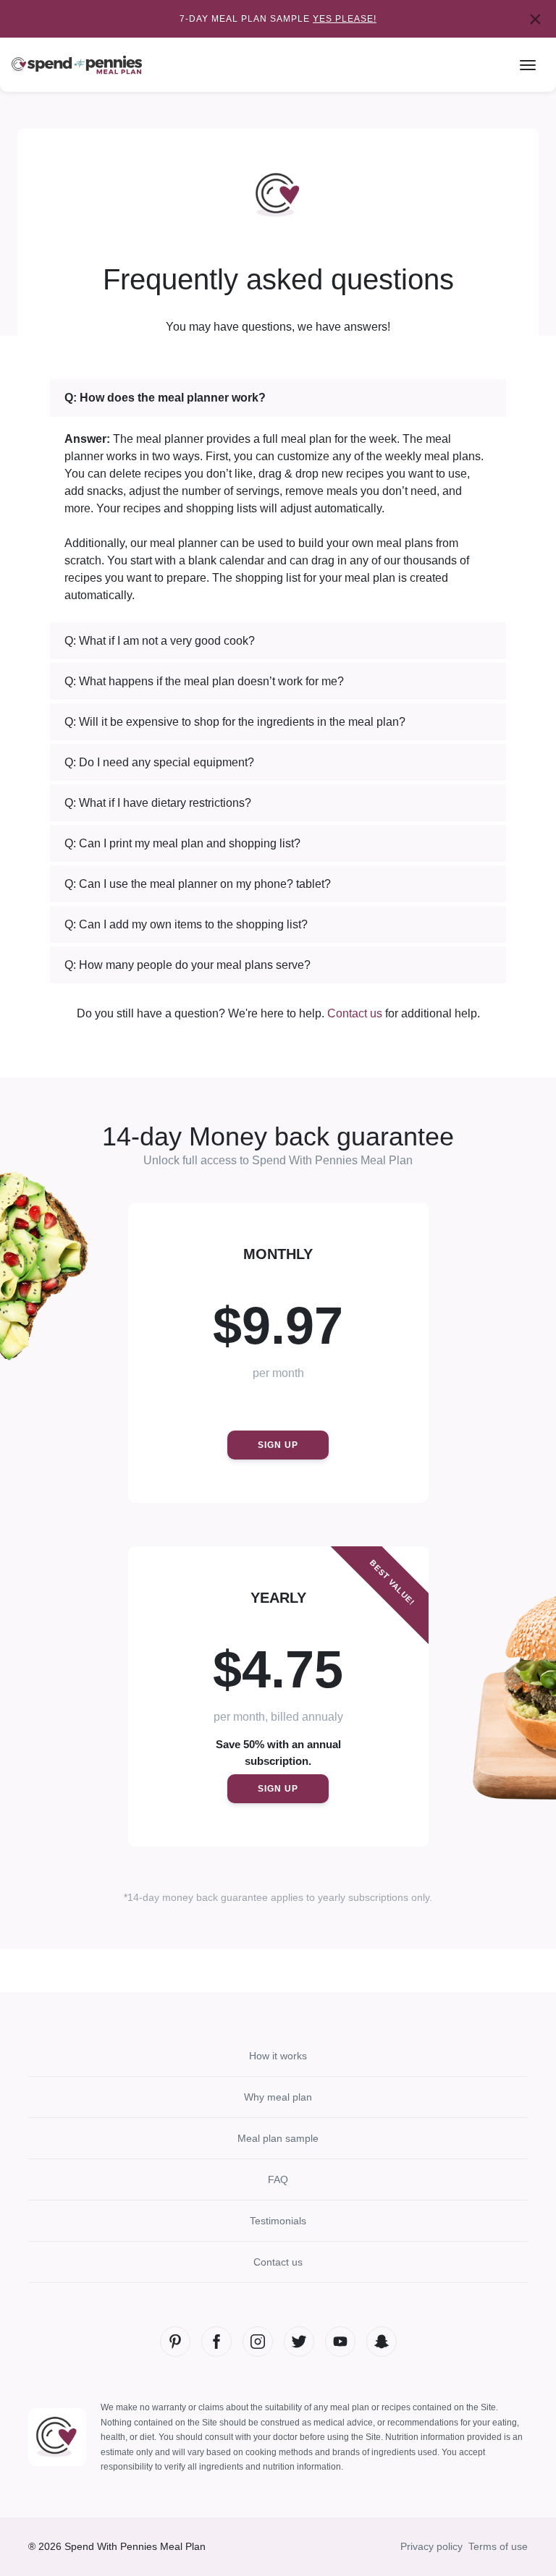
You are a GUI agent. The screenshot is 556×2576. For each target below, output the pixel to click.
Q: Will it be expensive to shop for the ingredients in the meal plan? (235, 722)
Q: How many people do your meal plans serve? (188, 965)
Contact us (355, 1013)
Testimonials (278, 2221)
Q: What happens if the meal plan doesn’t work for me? (204, 681)
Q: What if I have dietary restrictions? (158, 803)
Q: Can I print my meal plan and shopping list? (182, 843)
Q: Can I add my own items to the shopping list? (186, 924)
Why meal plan (278, 2097)
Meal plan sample (278, 2138)
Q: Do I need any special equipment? (159, 762)
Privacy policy (431, 2546)
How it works (278, 2056)
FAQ (278, 2179)
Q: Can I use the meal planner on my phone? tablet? (198, 884)
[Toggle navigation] (528, 65)
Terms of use (498, 2546)
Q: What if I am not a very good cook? (160, 641)
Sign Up (278, 1445)
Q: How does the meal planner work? (165, 398)
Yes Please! (345, 19)
